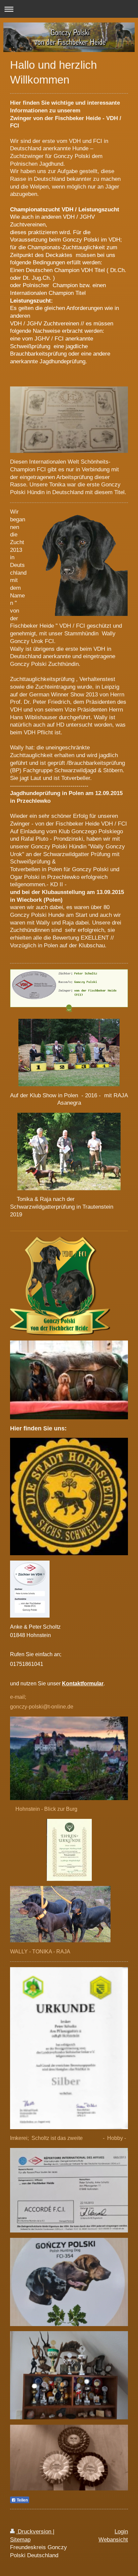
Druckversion (34, 2532)
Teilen (22, 2500)
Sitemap (20, 2540)
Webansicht (113, 2540)
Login (121, 2532)
